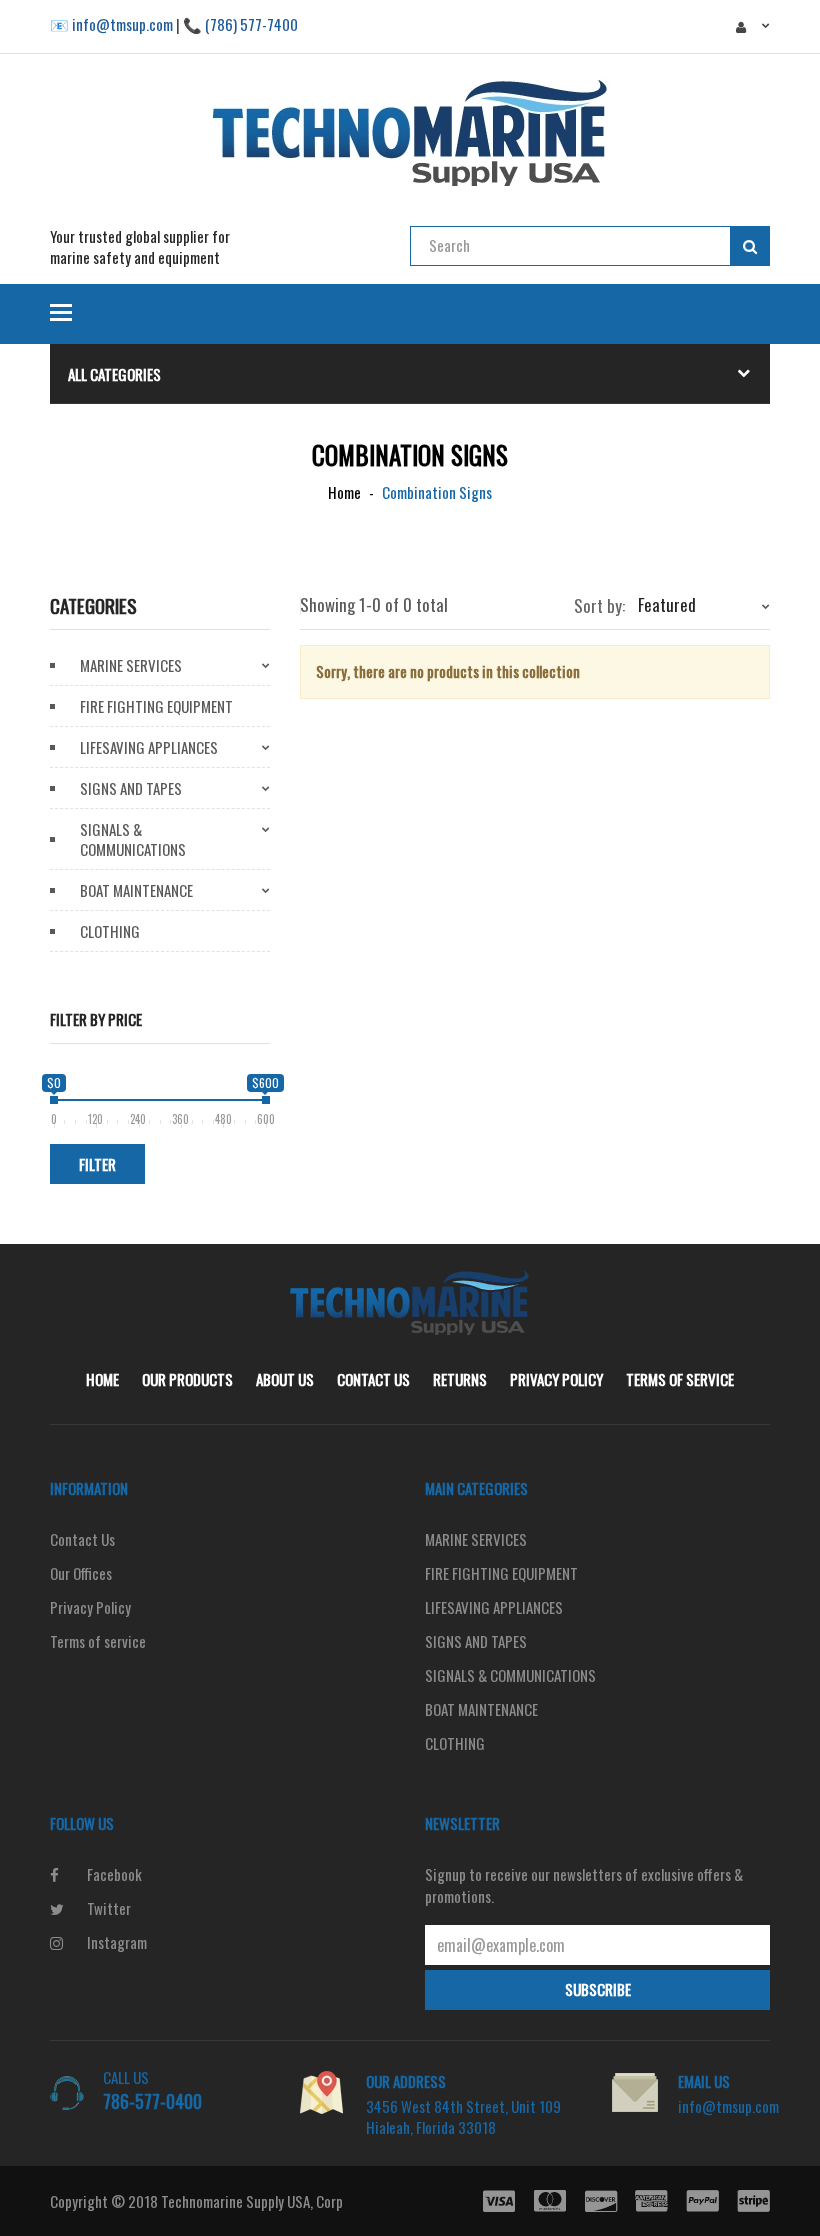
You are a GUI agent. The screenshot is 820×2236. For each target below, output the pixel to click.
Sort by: (599, 606)
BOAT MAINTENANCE (136, 890)
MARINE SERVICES (131, 665)
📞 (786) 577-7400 (240, 24)
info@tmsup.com (728, 2106)
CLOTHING (110, 931)
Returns (460, 1379)
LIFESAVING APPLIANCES (149, 747)
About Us (285, 1379)
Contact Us (373, 1379)
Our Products (187, 1379)
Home (102, 1379)
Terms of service (680, 1379)
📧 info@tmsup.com (111, 24)
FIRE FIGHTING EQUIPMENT (156, 706)
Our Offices (81, 1573)
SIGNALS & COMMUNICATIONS (133, 839)
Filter (97, 1164)
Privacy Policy (556, 1379)
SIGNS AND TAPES (131, 788)
